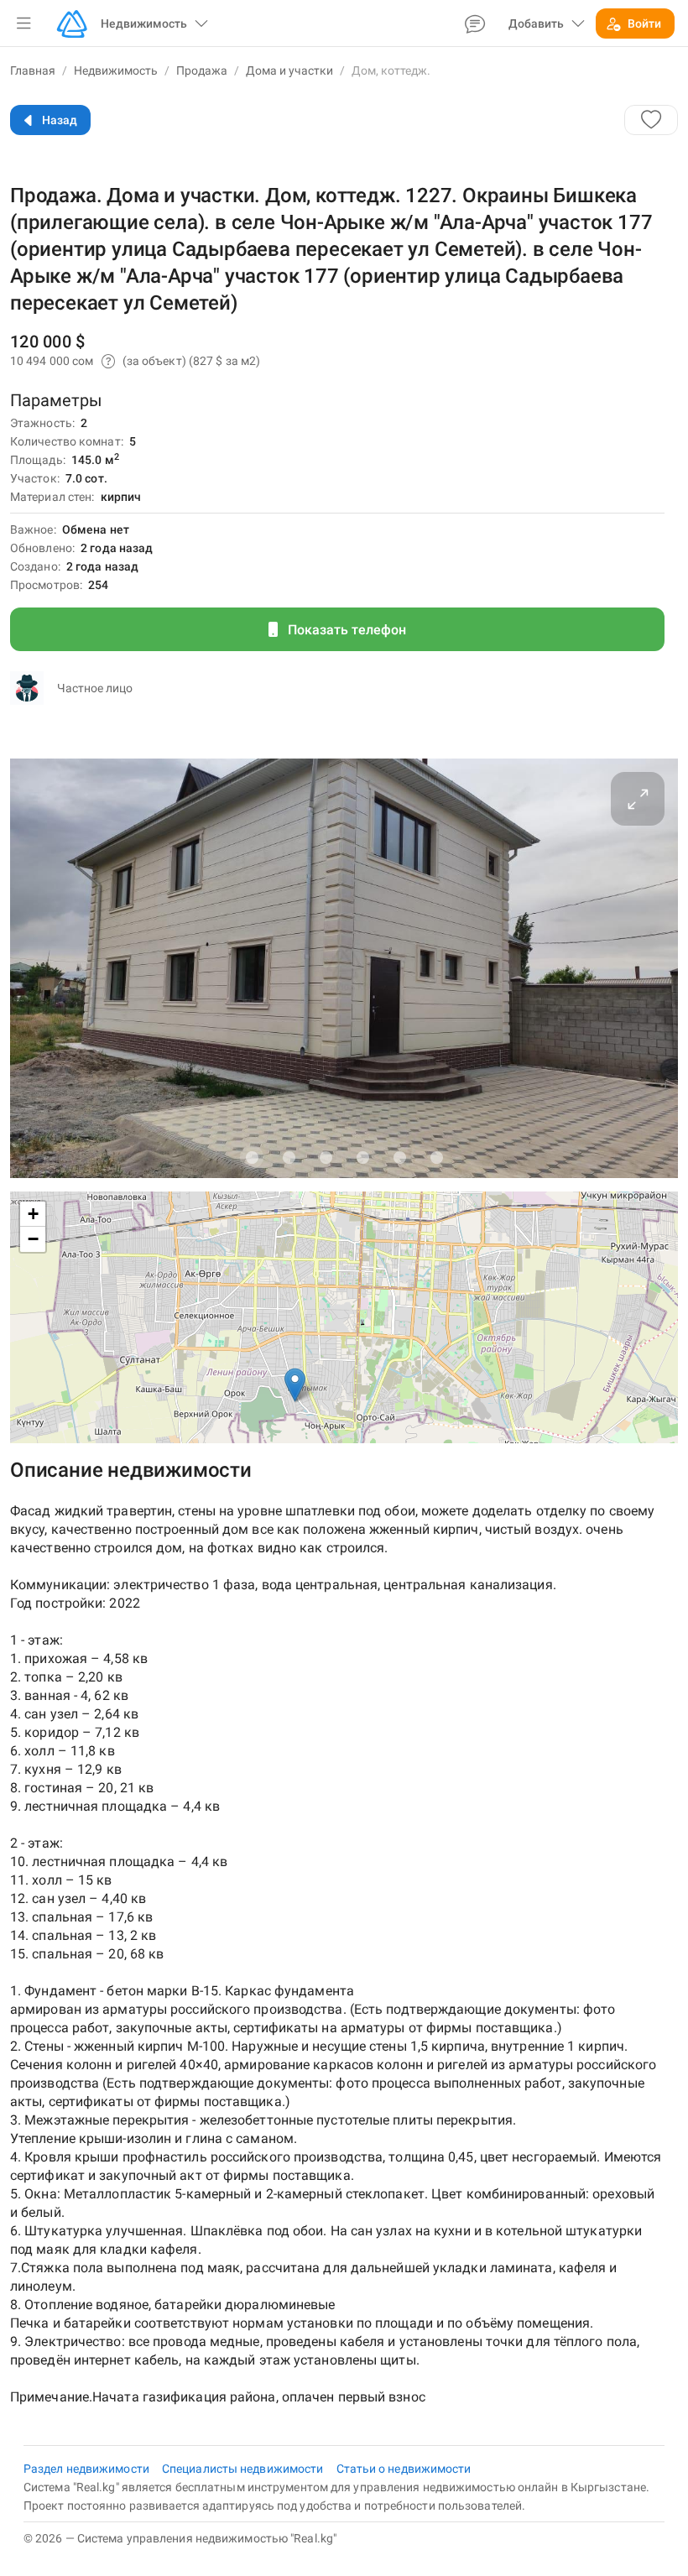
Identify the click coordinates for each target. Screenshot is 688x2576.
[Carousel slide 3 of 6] (326, 1157)
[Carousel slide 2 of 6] (289, 1157)
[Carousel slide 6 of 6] (436, 1157)
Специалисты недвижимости (244, 2469)
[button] (23, 23)
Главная (33, 70)
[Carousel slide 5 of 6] (399, 1157)
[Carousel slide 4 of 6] (362, 1157)
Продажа (202, 70)
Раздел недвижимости (88, 2469)
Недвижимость (116, 70)
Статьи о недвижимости (404, 2469)
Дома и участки (289, 70)
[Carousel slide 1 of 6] (252, 1157)
